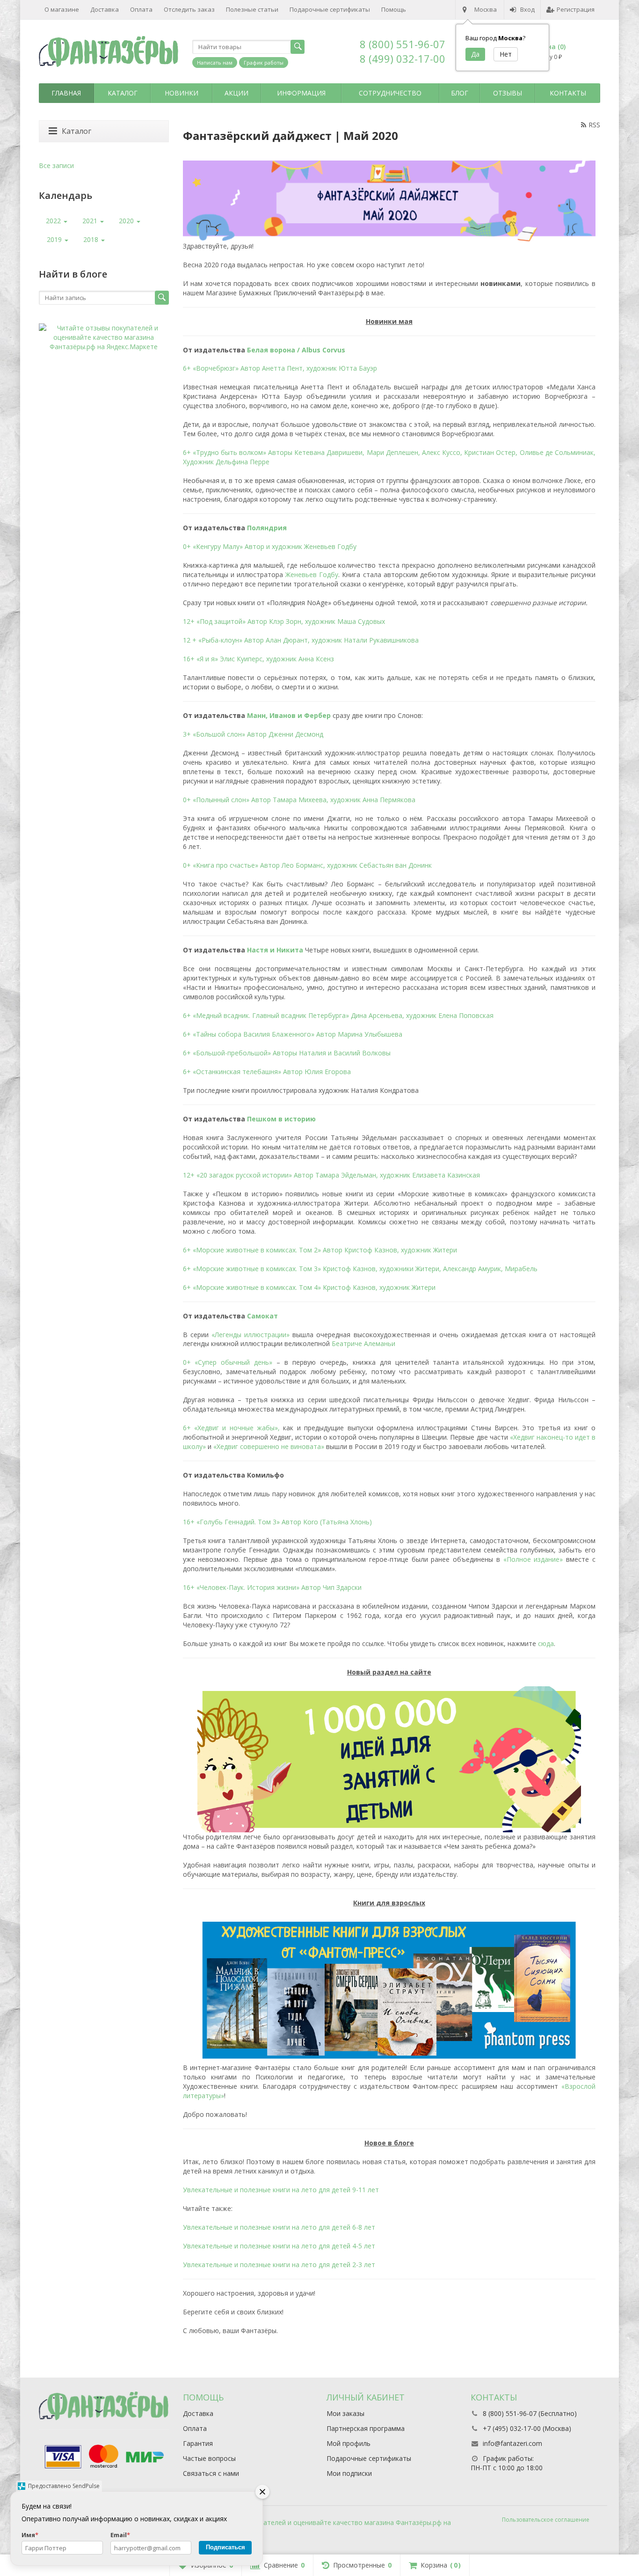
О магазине (62, 9)
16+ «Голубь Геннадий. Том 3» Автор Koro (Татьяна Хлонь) (277, 1522)
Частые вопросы (209, 2458)
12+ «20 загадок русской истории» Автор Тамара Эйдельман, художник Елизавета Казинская (331, 1175)
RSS (594, 125)
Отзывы (508, 93)
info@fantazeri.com (512, 2443)
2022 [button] (54, 221)
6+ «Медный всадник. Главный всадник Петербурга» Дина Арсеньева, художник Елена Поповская (338, 1015)
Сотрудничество (390, 93)
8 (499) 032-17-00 (403, 59)
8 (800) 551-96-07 (403, 44)
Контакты (568, 93)
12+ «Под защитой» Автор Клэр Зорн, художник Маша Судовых (284, 621)
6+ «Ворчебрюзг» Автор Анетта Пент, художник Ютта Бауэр (280, 368)
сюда (546, 1643)
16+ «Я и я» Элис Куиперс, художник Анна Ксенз (258, 659)
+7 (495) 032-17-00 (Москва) (527, 2428)
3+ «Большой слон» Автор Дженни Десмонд (253, 734)
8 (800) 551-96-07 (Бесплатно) (530, 2413)
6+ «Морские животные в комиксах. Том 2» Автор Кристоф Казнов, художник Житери (320, 1250)
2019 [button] (55, 239)
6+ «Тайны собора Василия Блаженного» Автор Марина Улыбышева (293, 1034)
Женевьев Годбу (312, 574)
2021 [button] (91, 221)
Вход (527, 9)
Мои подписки (349, 2473)
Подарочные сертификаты (330, 9)
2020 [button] (127, 221)
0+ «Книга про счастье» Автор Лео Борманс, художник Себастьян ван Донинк (307, 865)
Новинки (182, 93)
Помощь (394, 9)
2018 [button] (92, 239)
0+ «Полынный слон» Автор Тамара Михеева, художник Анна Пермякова (299, 800)
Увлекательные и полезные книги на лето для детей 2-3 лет (279, 2265)
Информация (301, 93)
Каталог (123, 93)
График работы (264, 62)
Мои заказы (345, 2413)
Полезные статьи (252, 9)
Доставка (105, 9)
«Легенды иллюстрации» (251, 1335)
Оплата (141, 9)
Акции (236, 93)
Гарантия (198, 2443)
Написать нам (215, 62)
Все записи (56, 165)
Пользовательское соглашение (546, 2520)
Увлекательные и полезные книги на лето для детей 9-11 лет (281, 2190)
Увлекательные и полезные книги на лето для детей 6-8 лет (279, 2227)
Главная (66, 93)
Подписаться (225, 2547)
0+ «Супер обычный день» (228, 1362)
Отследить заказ (189, 9)
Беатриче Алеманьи (363, 1343)
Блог (460, 93)
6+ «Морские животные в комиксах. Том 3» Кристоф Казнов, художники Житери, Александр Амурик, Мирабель (360, 1269)
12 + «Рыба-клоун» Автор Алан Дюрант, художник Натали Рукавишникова (301, 640)
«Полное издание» (533, 1559)
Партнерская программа (366, 2428)
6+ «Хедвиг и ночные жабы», (232, 1428)
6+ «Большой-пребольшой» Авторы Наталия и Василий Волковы (287, 1053)
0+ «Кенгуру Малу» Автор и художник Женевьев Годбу (270, 546)
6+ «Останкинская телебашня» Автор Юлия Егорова (267, 1072)
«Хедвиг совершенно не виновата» (269, 1446)
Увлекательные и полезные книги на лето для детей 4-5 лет (279, 2246)
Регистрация (576, 9)
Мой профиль (349, 2443)
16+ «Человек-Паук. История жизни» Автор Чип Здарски (272, 1587)
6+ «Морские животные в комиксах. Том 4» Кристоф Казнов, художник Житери (309, 1287)
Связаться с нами (211, 2473)
